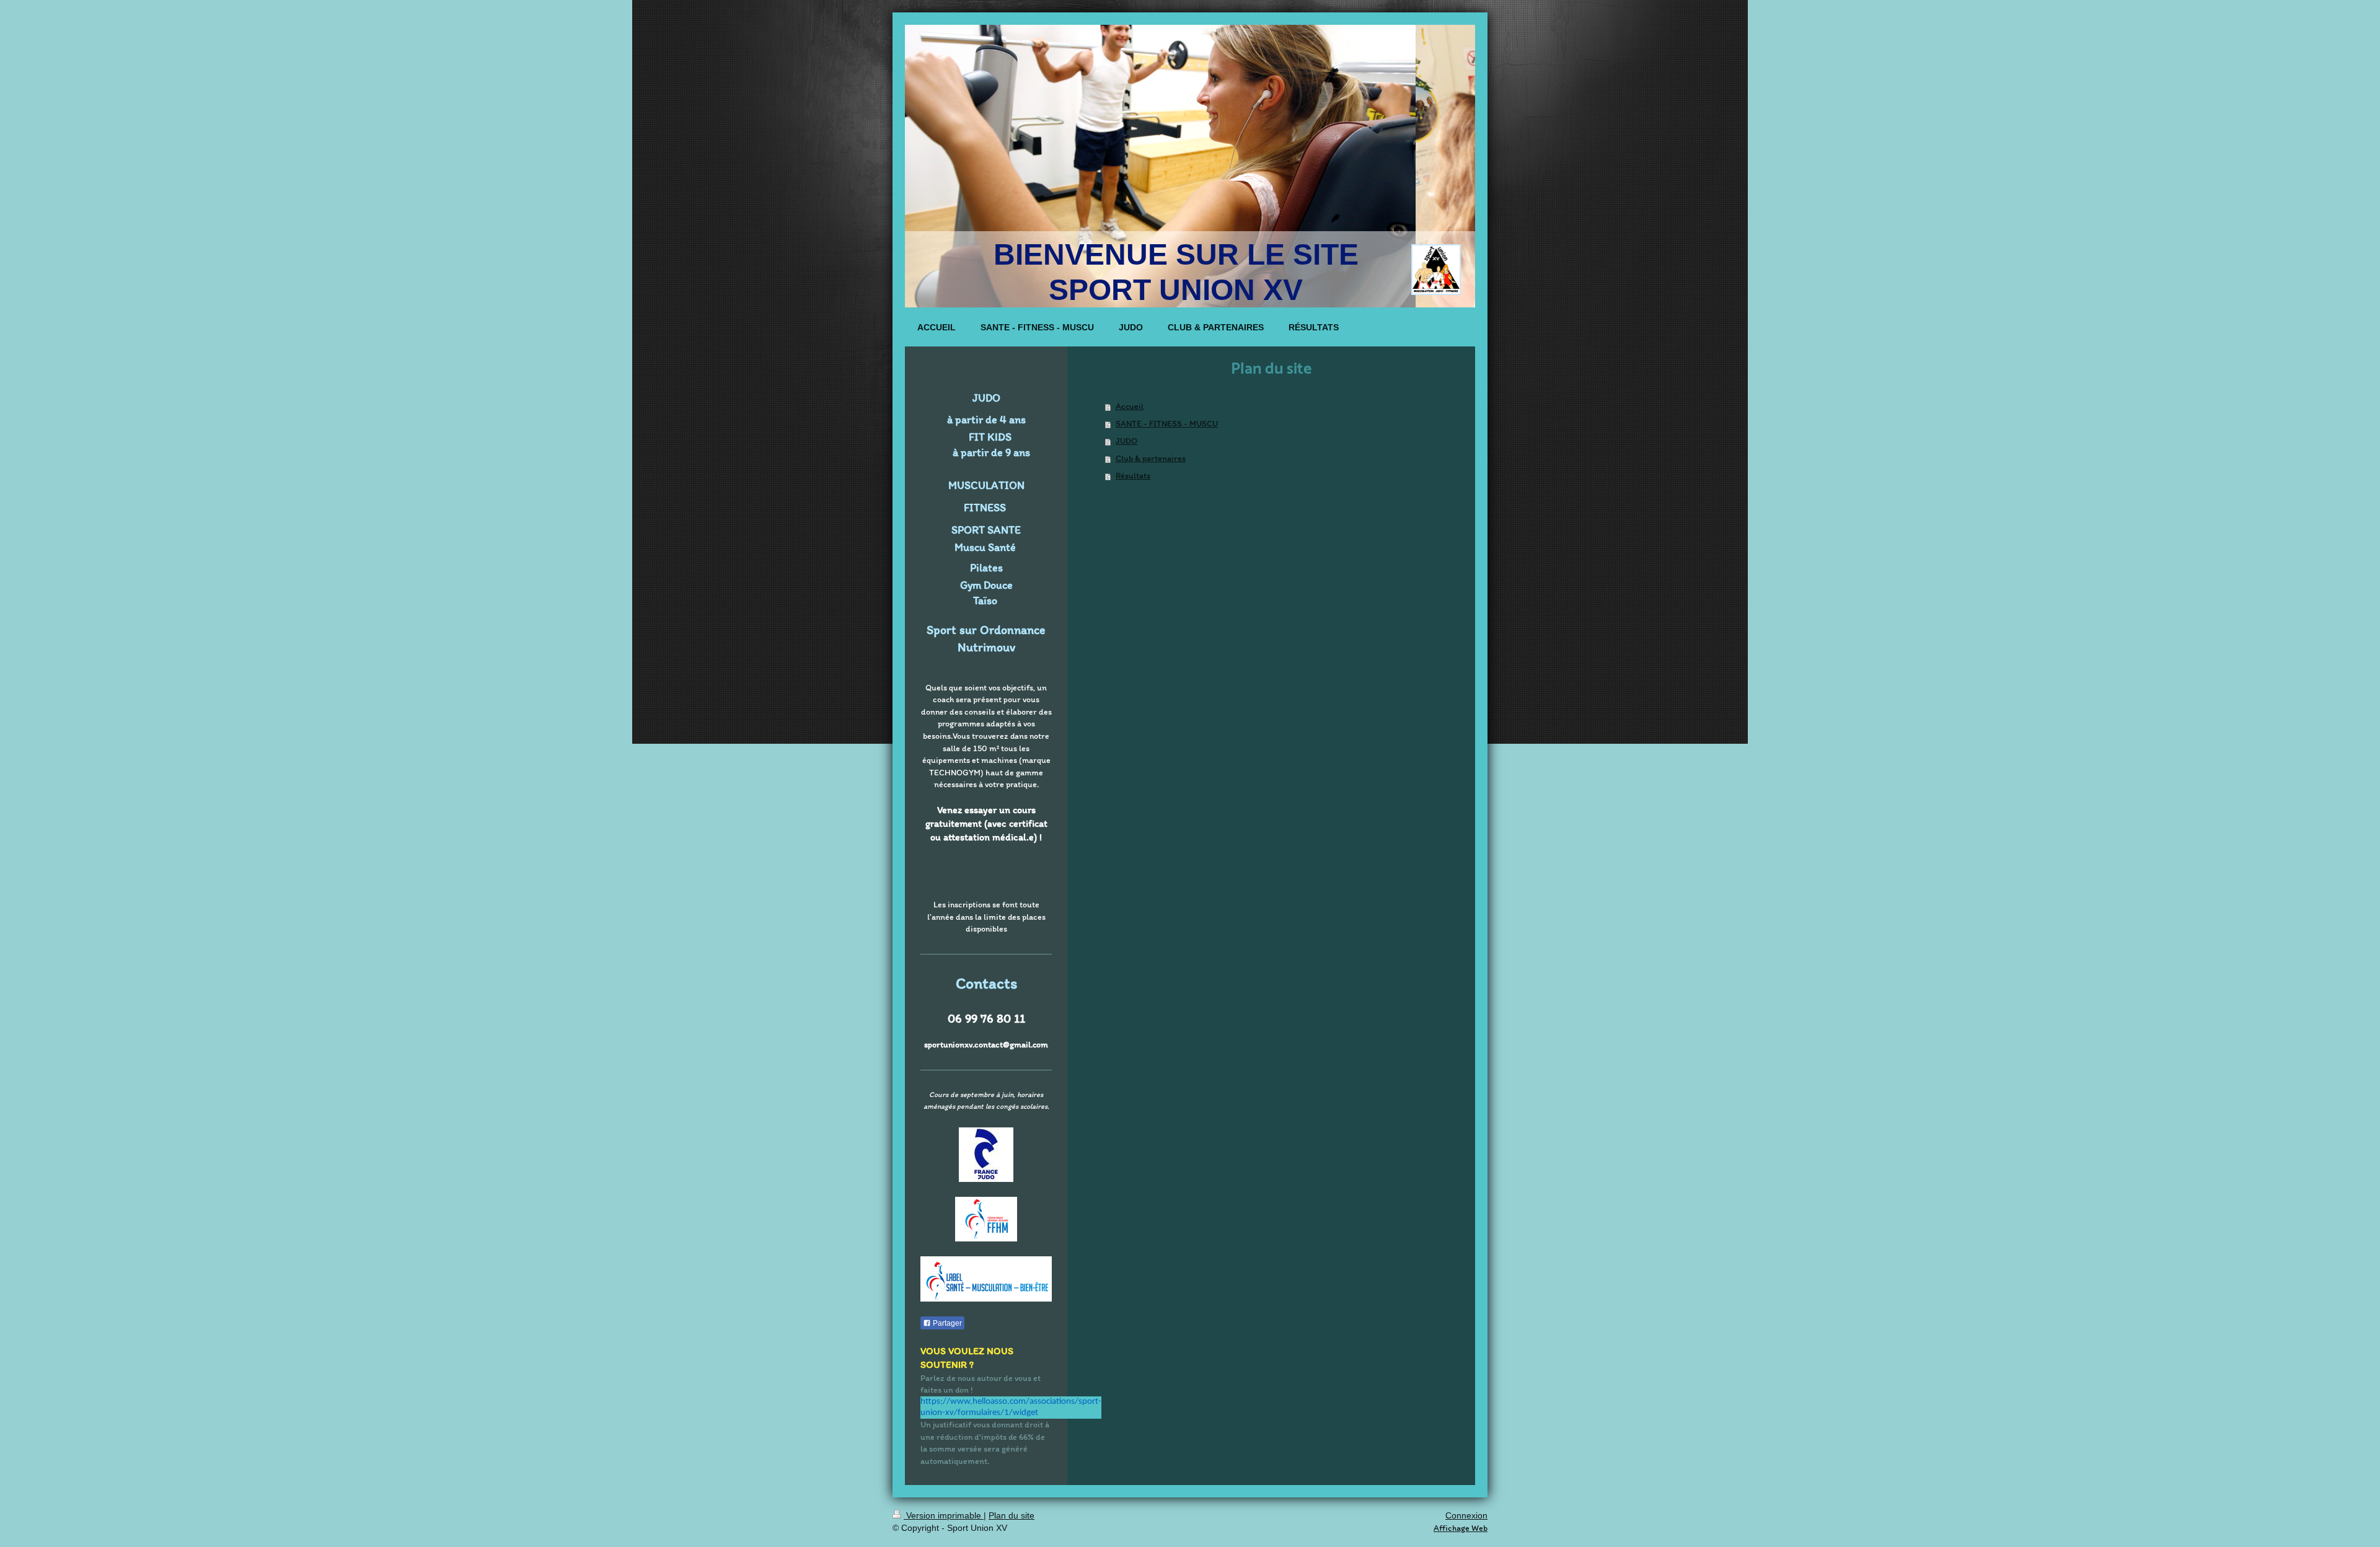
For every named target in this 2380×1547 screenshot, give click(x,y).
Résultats (1133, 476)
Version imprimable (944, 1515)
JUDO (1126, 441)
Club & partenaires (1151, 458)
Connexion (1466, 1515)
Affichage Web (1461, 1528)
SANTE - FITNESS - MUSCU (1167, 424)
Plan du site (1011, 1515)
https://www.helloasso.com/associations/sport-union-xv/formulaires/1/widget (1011, 1407)
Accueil (1130, 406)
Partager (946, 1323)
